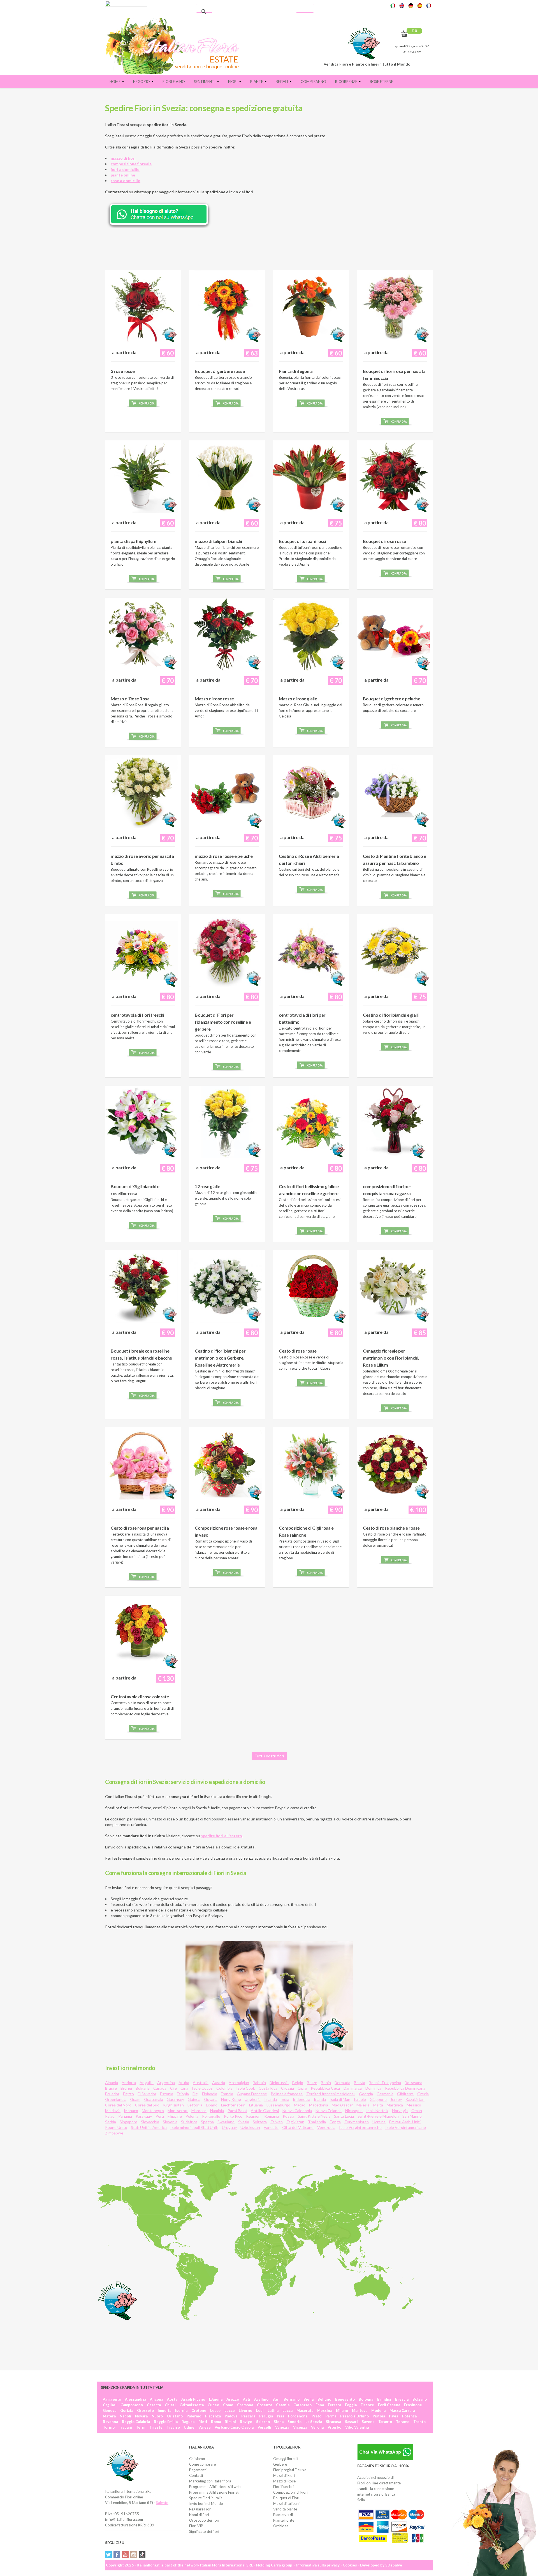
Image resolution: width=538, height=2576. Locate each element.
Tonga (335, 2122)
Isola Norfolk (377, 2111)
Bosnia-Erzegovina (385, 2083)
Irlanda (320, 2099)
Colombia (224, 2088)
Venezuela (326, 2127)
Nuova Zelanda (329, 2111)
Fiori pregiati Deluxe (290, 2470)
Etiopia (183, 2094)
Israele (360, 2099)
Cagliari (110, 2405)
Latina (273, 2410)
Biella (309, 2399)
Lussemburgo (278, 2105)
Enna (320, 2405)
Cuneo (213, 2405)
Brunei (126, 2088)
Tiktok (142, 2555)
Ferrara (334, 2405)
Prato (316, 2416)
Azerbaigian (239, 2083)
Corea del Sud (147, 2105)
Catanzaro (302, 2405)
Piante (257, 82)
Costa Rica (268, 2088)
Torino (109, 2427)
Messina (325, 2410)
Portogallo (211, 2116)
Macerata (305, 2410)
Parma (331, 2416)
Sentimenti (205, 82)
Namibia (217, 2111)
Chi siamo (197, 2459)
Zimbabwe (114, 2133)
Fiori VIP (196, 2526)
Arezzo (233, 2399)
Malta (378, 2105)
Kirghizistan (173, 2105)
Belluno (324, 2399)
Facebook (117, 2555)
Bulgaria (143, 2088)
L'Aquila (216, 2399)
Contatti (196, 2475)
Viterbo (334, 2427)
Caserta (154, 2405)
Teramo (403, 2422)
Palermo (194, 2416)
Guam (135, 2099)
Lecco (215, 2410)
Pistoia (379, 2416)
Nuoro (157, 2416)
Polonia (192, 2116)
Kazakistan (415, 2099)
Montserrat (178, 2111)
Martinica (395, 2105)
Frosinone (413, 2405)
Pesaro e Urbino (354, 2416)
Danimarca (353, 2088)
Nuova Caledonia (297, 2111)
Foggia (351, 2405)
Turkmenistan (357, 2122)
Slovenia (170, 2122)
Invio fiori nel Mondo (206, 2503)
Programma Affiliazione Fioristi (214, 2492)
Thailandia (317, 2122)
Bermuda (342, 2083)
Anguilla (147, 2083)
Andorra (129, 2083)
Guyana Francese (252, 2094)
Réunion (253, 2116)
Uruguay (229, 2127)
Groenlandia (116, 2099)
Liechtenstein (233, 2105)
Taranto (385, 2422)
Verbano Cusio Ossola (234, 2427)
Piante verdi (283, 2515)
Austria (219, 2083)
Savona (368, 2422)
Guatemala (154, 2099)
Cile (173, 2088)
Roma (216, 2422)
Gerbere (280, 2464)
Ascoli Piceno (193, 2399)
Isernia (181, 2410)
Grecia (423, 2094)
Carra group (282, 2565)
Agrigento (112, 2399)
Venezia (282, 2427)
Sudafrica (189, 2122)
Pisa (280, 2416)
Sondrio (294, 2422)
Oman (417, 2111)
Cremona (245, 2405)
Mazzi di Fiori (284, 2475)
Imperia (164, 2410)
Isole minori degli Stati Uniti (194, 2127)
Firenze (367, 2405)
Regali (282, 82)
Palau (110, 2116)
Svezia (244, 2122)
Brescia (402, 2399)
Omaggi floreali (286, 2459)
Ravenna (110, 2422)
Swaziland (226, 2122)
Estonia (167, 2094)
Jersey (396, 2099)
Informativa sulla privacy (318, 2565)
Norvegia (400, 2111)
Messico (414, 2105)
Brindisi (384, 2399)
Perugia (266, 2416)
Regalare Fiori (200, 2509)
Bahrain (259, 2083)
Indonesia (302, 2099)
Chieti (170, 2405)
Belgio (298, 2083)
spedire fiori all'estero (222, 1836)
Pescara (248, 2416)
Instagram (134, 2555)
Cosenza (265, 2405)
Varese (205, 2427)
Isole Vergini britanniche (360, 2127)
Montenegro (153, 2111)
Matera (109, 2416)
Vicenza (300, 2427)
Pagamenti (198, 2470)
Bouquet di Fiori (286, 2498)
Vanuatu (271, 2127)
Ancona (156, 2399)
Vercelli (264, 2427)
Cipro (302, 2088)
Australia (201, 2083)
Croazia (287, 2088)
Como (228, 2405)
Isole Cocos (202, 2088)
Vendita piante (285, 2509)
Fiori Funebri (283, 2487)
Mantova (360, 2410)
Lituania (256, 2105)
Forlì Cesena (389, 2405)
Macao (300, 2105)
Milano (342, 2410)
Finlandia (210, 2094)
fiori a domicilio (125, 169)
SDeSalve (394, 2565)
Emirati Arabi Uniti (405, 2122)
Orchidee (281, 2526)
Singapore (128, 2122)
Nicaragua (354, 2111)
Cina (184, 2088)
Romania (272, 2116)
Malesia (363, 2105)
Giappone (378, 2099)
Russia (288, 2116)
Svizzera (260, 2122)
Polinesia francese (287, 2094)
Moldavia (113, 2111)
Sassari (351, 2422)
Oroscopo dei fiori (204, 2520)
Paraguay (144, 2116)
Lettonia (195, 2105)
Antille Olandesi (265, 2111)
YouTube (125, 2555)
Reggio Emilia (166, 2422)
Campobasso (132, 2405)
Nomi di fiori (199, 2515)
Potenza (409, 2416)
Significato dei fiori (204, 2531)
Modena (378, 2410)
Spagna (207, 2122)
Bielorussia (279, 2083)
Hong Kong (231, 2099)
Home (115, 82)
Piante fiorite (284, 2520)
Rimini (230, 2422)
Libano (212, 2105)
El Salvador (147, 2094)
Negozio (142, 82)
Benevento (345, 2399)
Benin (326, 2083)
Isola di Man (340, 2099)
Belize (312, 2083)
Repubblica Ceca (325, 2088)
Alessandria (135, 2399)
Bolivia (360, 2083)
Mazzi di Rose (284, 2481)
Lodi (260, 2410)
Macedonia (319, 2105)
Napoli (125, 2416)
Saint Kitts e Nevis (314, 2116)
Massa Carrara (402, 2410)
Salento (162, 2503)
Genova (110, 2410)
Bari (276, 2399)
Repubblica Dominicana (405, 2088)
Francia (227, 2094)
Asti (247, 2399)
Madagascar (342, 2105)
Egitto (128, 2094)
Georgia (366, 2094)
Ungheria (253, 2099)
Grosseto (145, 2410)
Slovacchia (150, 2122)
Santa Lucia (344, 2116)
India (285, 2099)
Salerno (263, 2422)
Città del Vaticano (298, 2127)
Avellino (261, 2399)
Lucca (287, 2410)
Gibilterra (405, 2094)
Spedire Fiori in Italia (206, 2498)
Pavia (394, 2416)
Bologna (366, 2399)
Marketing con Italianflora (210, 2481)
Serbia (111, 2122)
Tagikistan (295, 2122)
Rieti (203, 2422)
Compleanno (313, 82)
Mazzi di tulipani (286, 2503)
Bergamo (292, 2399)
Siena (279, 2422)
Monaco (131, 2111)
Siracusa (333, 2422)
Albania (112, 2083)
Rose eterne (382, 82)
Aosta (172, 2399)
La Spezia (314, 2422)
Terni (141, 2427)
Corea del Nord (118, 2105)
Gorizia (127, 2410)
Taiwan (277, 2122)
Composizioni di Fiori (290, 2492)
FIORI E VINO (174, 82)
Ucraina (379, 2122)
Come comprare (202, 2464)
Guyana (211, 2099)
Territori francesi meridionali (331, 2094)
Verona (317, 2427)
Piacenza (213, 2416)
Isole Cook (246, 2088)
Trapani (125, 2427)
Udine (189, 2427)
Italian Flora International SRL (227, 2565)
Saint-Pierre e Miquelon (378, 2116)
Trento (419, 2422)
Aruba (184, 2083)
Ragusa (188, 2422)
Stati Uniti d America (149, 2127)
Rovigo (246, 2422)
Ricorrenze (347, 82)
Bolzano (420, 2399)
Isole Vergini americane (406, 2127)
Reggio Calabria (136, 2422)
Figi (195, 2094)
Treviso (173, 2427)
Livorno (245, 2410)
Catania (283, 2405)
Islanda (271, 2099)
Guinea (194, 2099)
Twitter (108, 2555)
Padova (231, 2416)
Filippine (175, 2116)
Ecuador (112, 2094)
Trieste (156, 2427)
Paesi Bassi (237, 2111)
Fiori (233, 82)
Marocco (199, 2111)
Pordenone (298, 2416)
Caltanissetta (192, 2405)
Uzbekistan (250, 2127)
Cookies (350, 2565)
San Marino (412, 2116)
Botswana (413, 2083)
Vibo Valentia (357, 2427)
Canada (160, 2088)
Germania (385, 2094)
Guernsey (175, 2099)
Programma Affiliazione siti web (215, 2487)
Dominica (373, 2088)
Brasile (111, 2088)
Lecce (230, 2410)
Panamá (125, 2116)
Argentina (166, 2083)
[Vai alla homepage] (175, 46)
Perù (160, 2116)
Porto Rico (233, 2116)
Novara (141, 2416)
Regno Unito (116, 2127)
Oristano (175, 2416)
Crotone (199, 2410)
